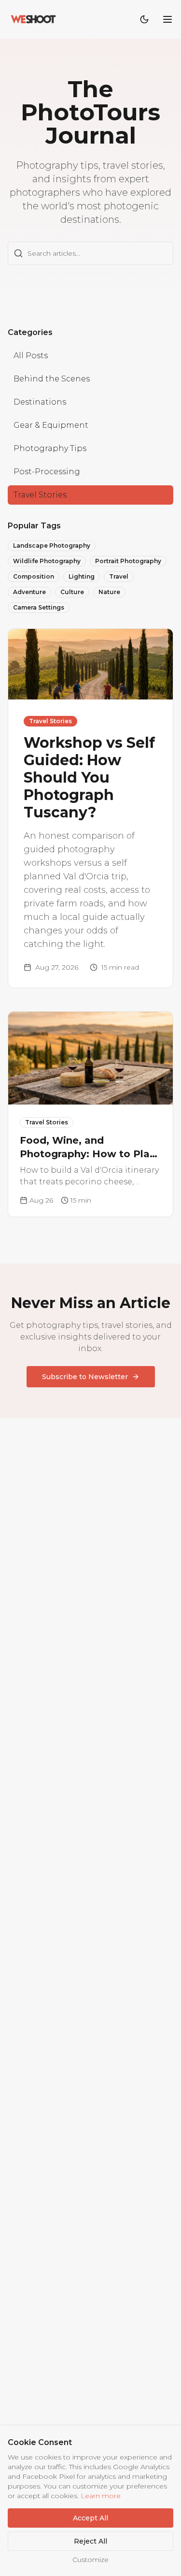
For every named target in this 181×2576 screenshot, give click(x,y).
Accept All (90, 2518)
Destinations (40, 402)
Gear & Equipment (51, 425)
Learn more (101, 2496)
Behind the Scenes (52, 379)
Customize (90, 2560)
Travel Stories (40, 495)
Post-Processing (47, 472)
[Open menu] (167, 19)
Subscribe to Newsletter (85, 1377)
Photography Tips (50, 448)
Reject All (90, 2541)
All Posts (31, 356)
